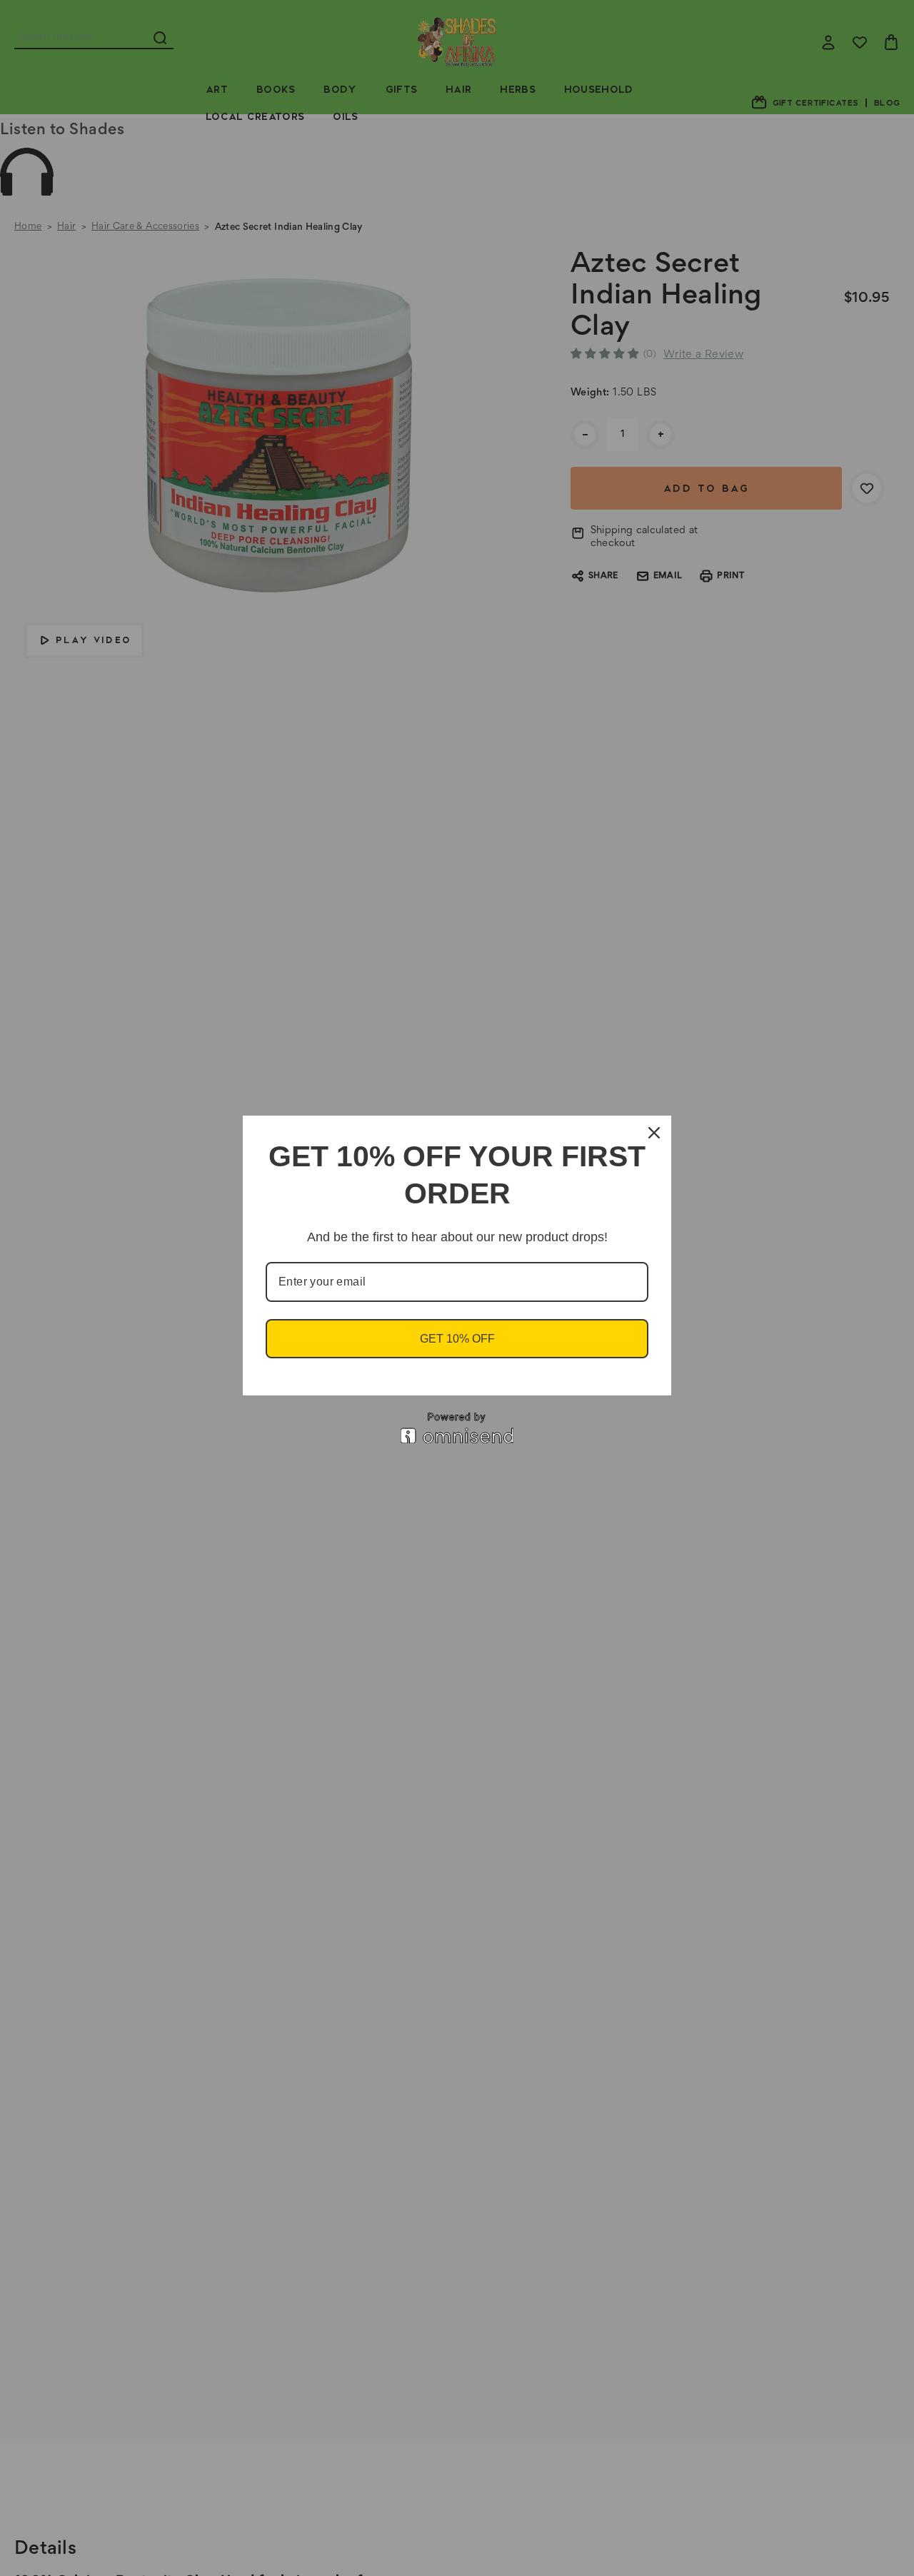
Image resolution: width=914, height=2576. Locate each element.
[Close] (654, 1133)
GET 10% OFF (457, 1339)
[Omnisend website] (457, 1428)
